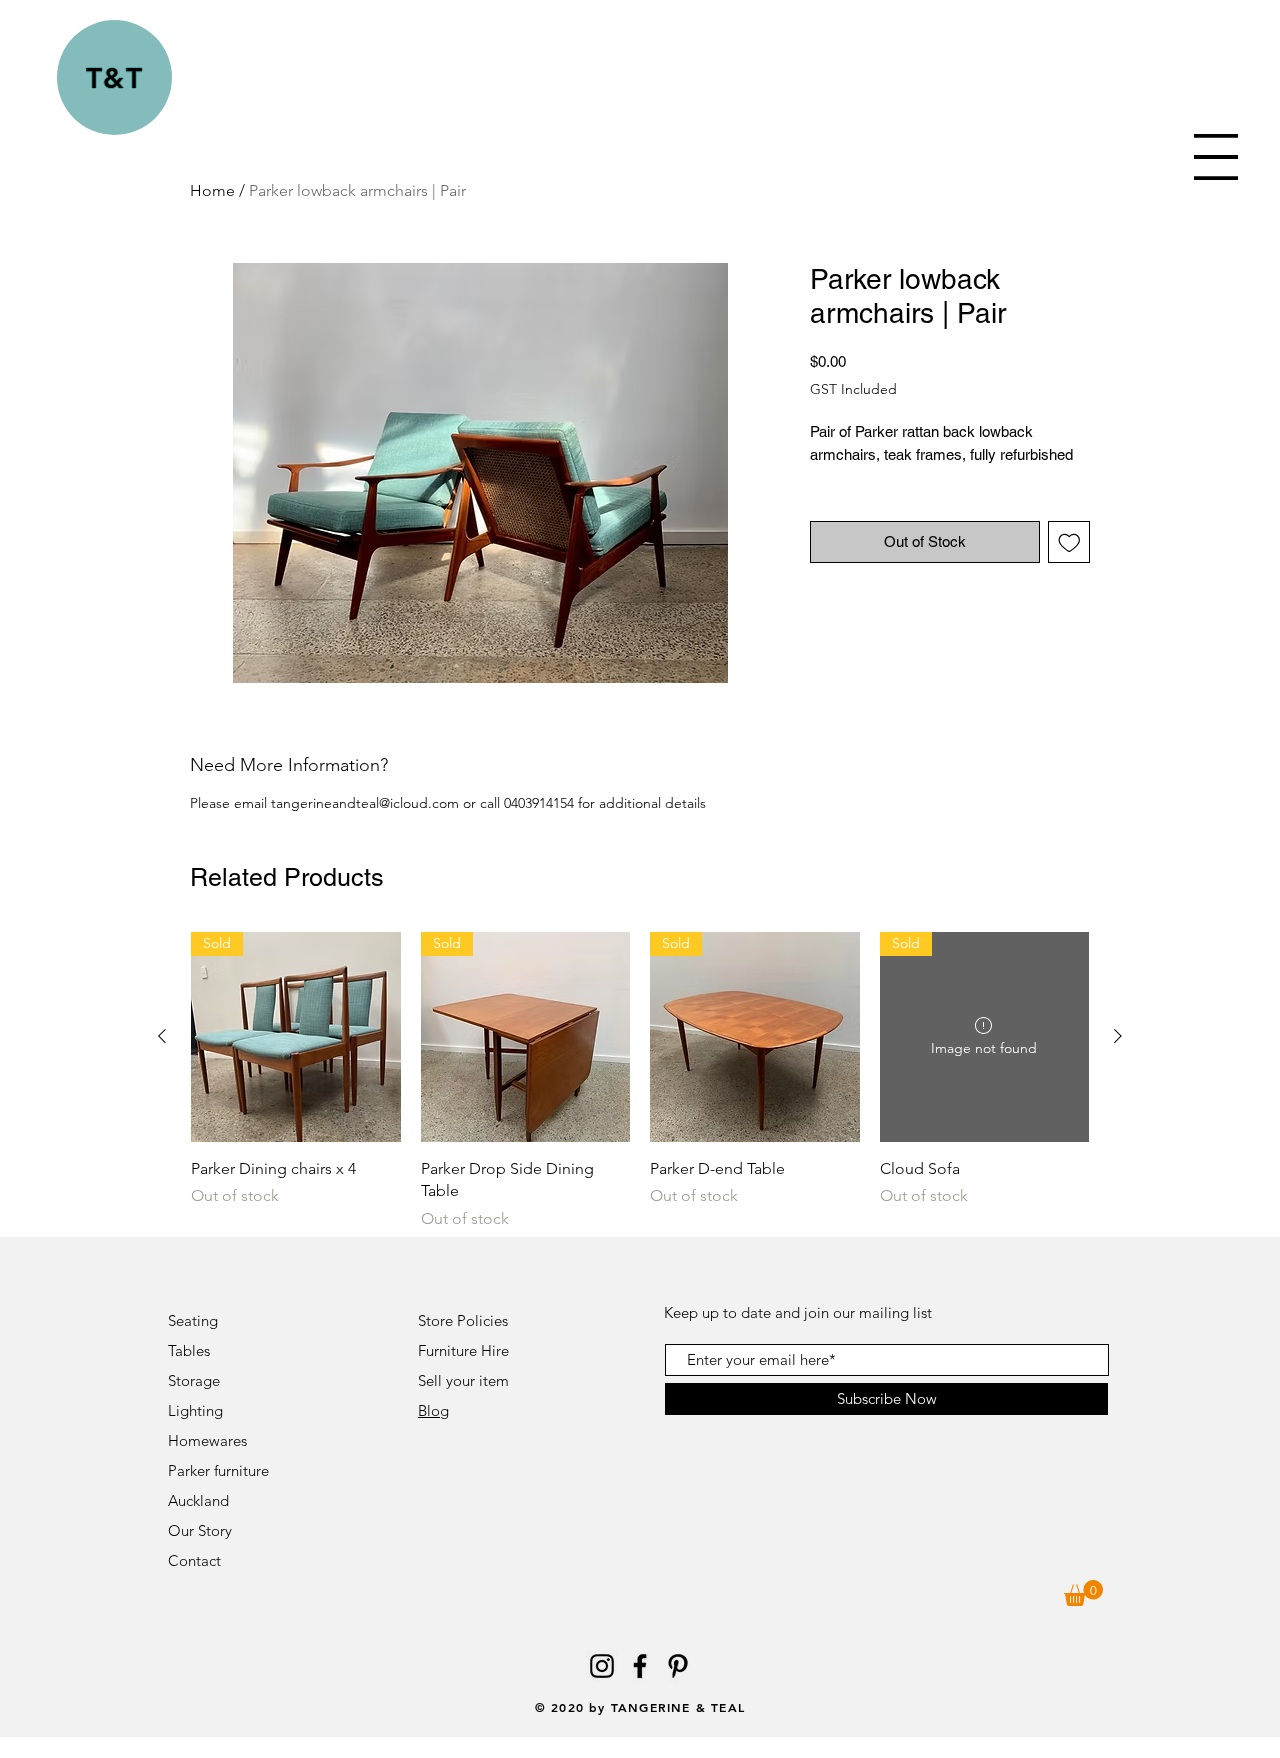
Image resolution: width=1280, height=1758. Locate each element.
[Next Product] (1118, 1036)
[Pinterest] (678, 1666)
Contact (196, 1560)
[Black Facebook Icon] (640, 1666)
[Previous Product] (162, 1036)
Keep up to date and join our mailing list (798, 1312)
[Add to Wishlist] (1069, 542)
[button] (1216, 157)
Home (212, 190)
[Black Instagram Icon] (602, 1666)
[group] (640, 1081)
